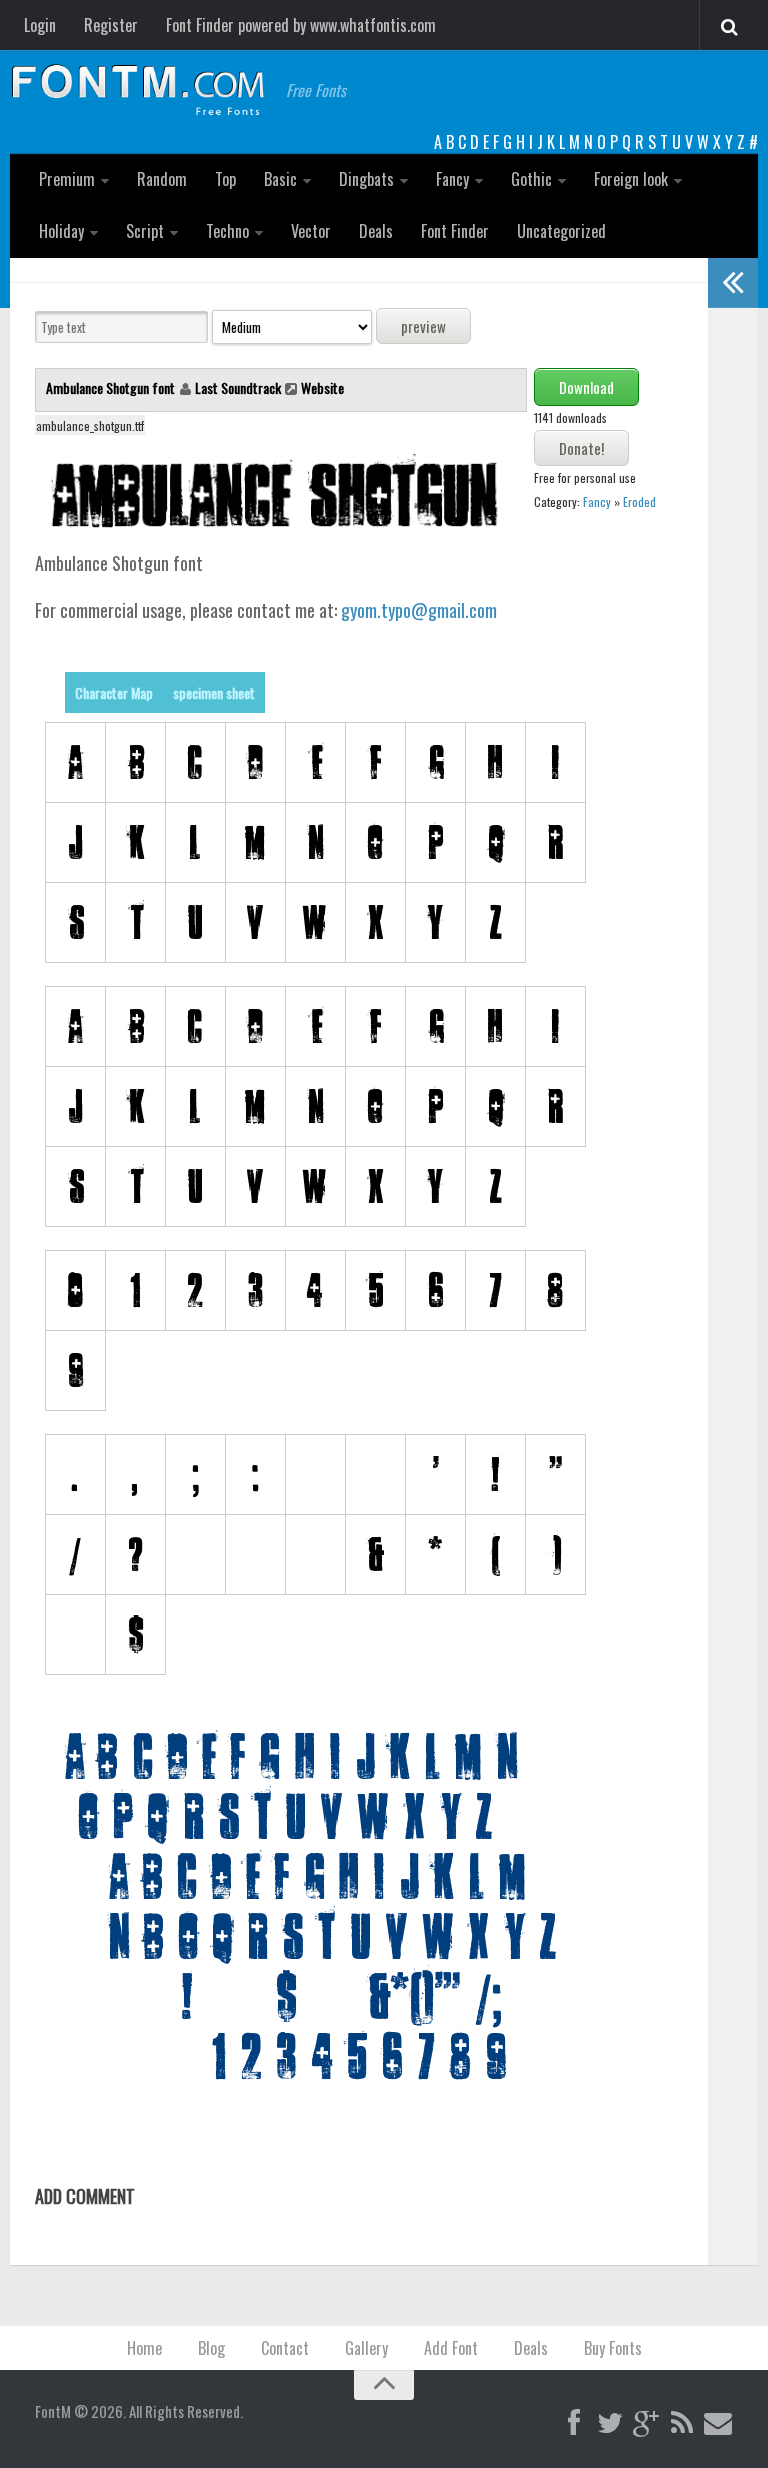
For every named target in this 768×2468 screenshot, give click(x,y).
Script (145, 231)
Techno (227, 231)
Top (225, 179)
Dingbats (366, 179)
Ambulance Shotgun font (112, 387)
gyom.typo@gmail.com (419, 610)
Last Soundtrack (238, 387)
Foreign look (631, 179)
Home (144, 2348)
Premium (67, 179)
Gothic (531, 179)
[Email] (718, 2424)
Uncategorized (561, 231)
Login (40, 25)
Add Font (451, 2348)
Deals (376, 231)
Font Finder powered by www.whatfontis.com (301, 25)
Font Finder (455, 231)
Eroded (639, 501)
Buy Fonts (613, 2348)
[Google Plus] (646, 2424)
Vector (311, 231)
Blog (211, 2348)
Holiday (61, 231)
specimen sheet (214, 692)
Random (162, 179)
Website (322, 387)
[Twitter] (610, 2424)
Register (111, 25)
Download (586, 387)
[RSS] (682, 2424)
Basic (280, 179)
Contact (285, 2348)
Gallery (366, 2348)
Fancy (452, 179)
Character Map (114, 692)
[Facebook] (574, 2424)
